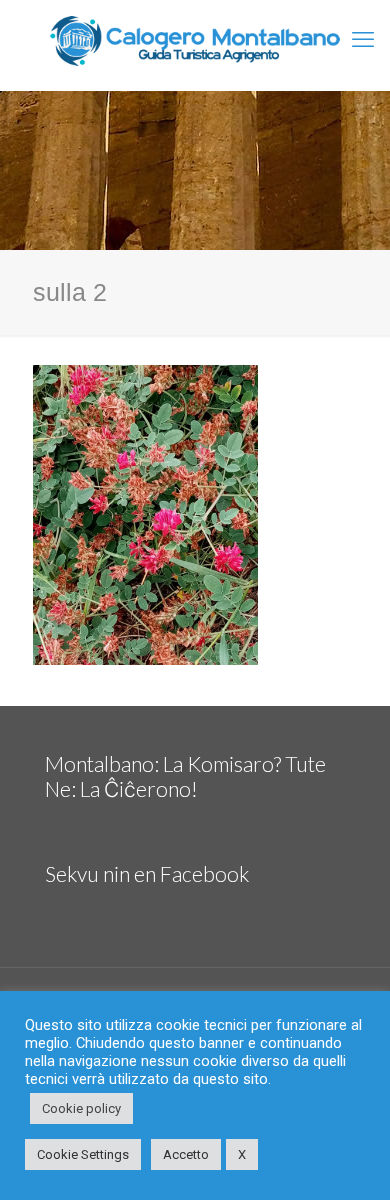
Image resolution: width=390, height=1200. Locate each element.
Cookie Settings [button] (83, 1154)
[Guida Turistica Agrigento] (195, 40)
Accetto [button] (186, 1154)
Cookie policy (81, 1108)
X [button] (242, 1154)
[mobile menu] (363, 40)
